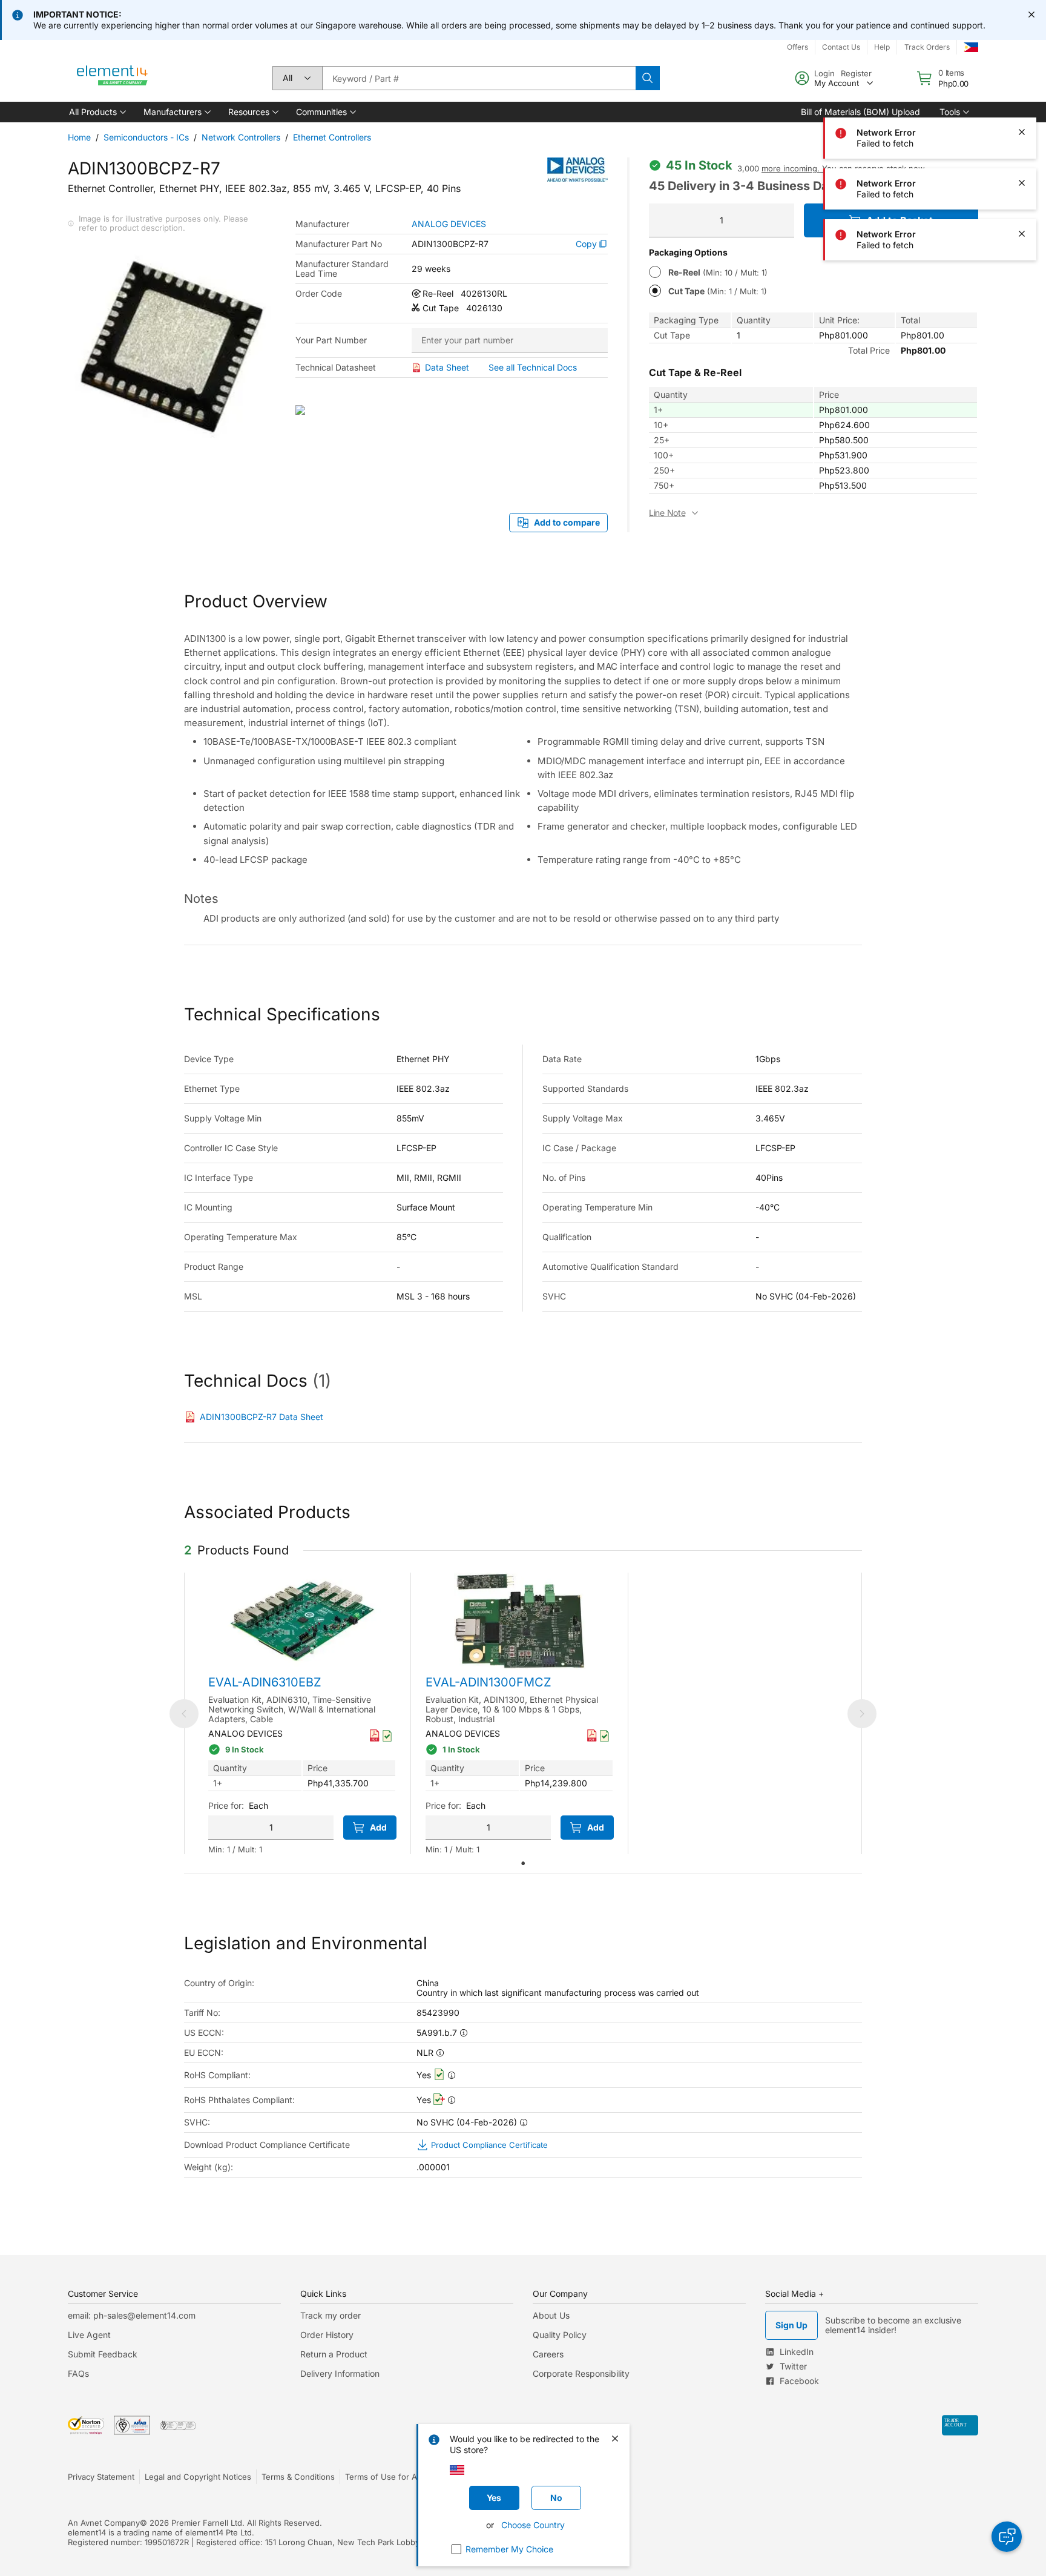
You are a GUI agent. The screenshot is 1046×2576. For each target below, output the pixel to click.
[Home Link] (113, 78)
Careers (548, 2354)
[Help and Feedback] (1007, 2537)
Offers (798, 47)
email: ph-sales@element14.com (132, 2315)
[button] (97, 112)
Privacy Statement (101, 2477)
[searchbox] (479, 78)
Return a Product (334, 2354)
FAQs (78, 2373)
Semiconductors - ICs (146, 137)
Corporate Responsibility (581, 2373)
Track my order (331, 2315)
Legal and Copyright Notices (198, 2477)
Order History (327, 2335)
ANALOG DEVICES (449, 224)
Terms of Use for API (384, 2477)
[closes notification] (1031, 15)
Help (882, 47)
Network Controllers (241, 137)
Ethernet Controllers (332, 137)
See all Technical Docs (533, 367)
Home (79, 137)
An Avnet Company (104, 2523)
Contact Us (841, 47)
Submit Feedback (103, 2354)
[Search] (648, 78)
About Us (551, 2315)
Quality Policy (560, 2335)
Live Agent (89, 2335)
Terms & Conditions (298, 2477)
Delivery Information (340, 2373)
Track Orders (927, 47)
